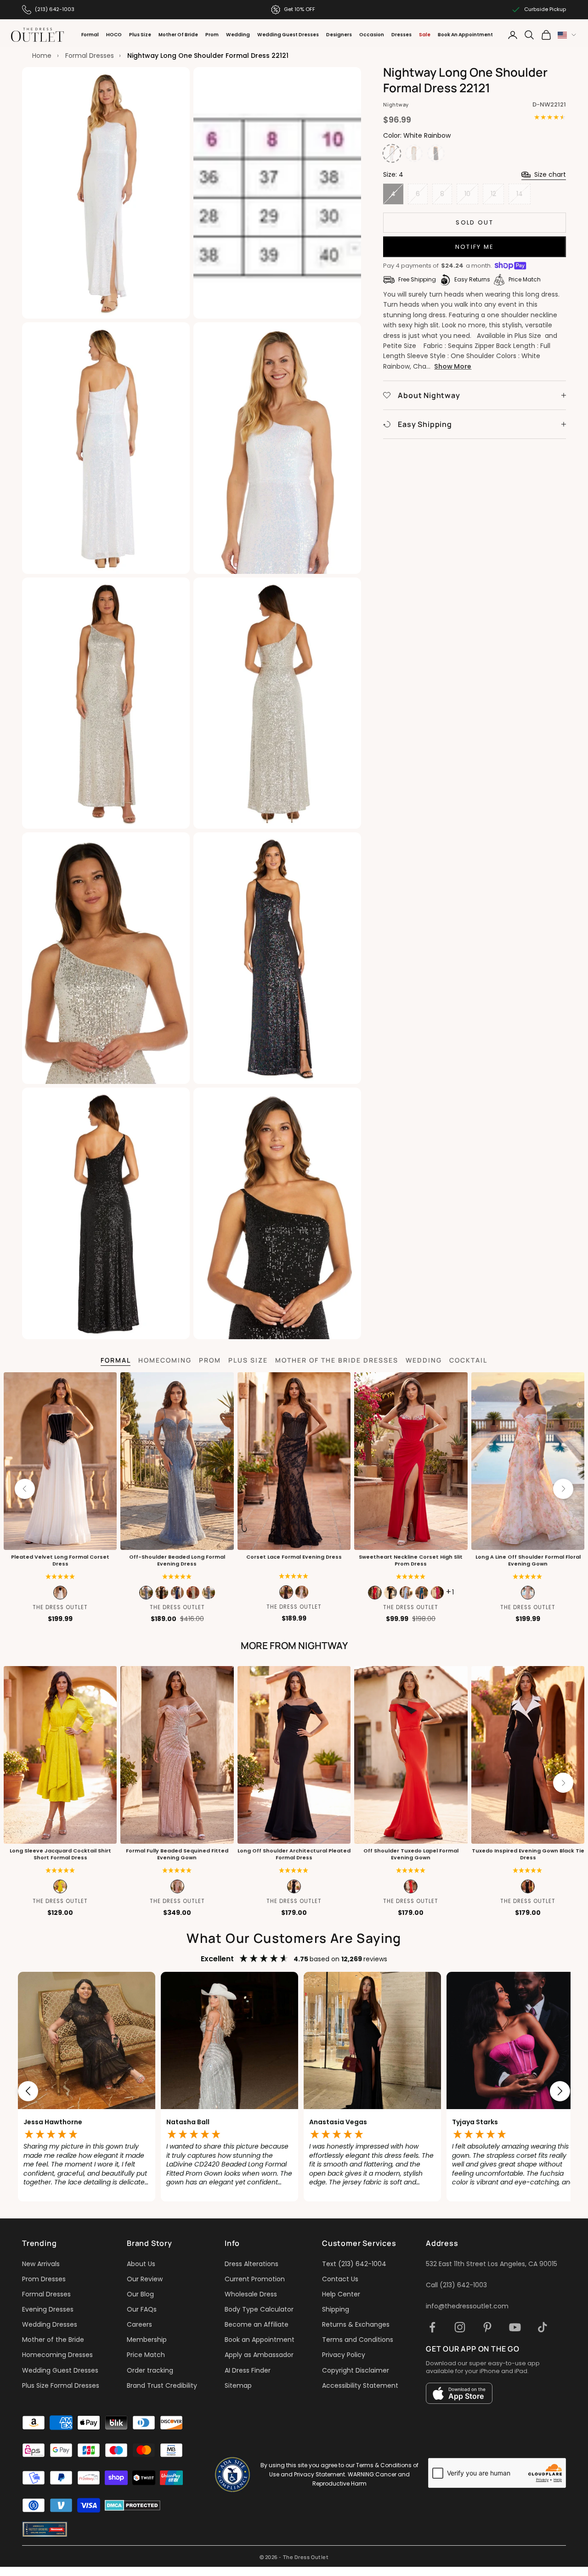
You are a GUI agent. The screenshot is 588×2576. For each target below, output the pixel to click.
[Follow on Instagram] (460, 2327)
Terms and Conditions (358, 2340)
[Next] (563, 1489)
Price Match (146, 2355)
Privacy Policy (344, 2355)
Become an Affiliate (257, 2324)
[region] (294, 2091)
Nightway (396, 104)
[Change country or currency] (567, 35)
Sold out (475, 222)
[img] (294, 1576)
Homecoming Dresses (57, 2355)
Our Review (145, 2279)
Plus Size (140, 35)
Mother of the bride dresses (337, 1360)
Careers (139, 2324)
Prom (212, 35)
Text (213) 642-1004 (354, 2264)
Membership (147, 2340)
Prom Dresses (44, 2279)
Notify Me (475, 247)
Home (42, 56)
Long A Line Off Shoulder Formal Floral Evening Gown (528, 1560)
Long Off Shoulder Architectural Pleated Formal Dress (294, 1854)
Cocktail (468, 1360)
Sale (425, 35)
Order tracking (150, 2370)
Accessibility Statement (360, 2385)
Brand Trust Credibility (162, 2385)
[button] (60, 1577)
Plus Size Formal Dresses (61, 2385)
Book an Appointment (260, 2340)
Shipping (336, 2309)
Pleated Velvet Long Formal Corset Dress (60, 1560)
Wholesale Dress (251, 2294)
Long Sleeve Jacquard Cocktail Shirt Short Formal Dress (60, 1854)
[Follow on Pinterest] (487, 2327)
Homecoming (165, 1360)
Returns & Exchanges (356, 2324)
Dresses (401, 35)
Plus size (248, 1360)
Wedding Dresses (50, 2324)
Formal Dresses (90, 56)
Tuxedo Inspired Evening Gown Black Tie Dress (528, 1854)
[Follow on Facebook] (432, 2327)
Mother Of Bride (178, 35)
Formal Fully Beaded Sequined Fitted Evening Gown (177, 1854)
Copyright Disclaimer (356, 2370)
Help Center (341, 2294)
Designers (339, 35)
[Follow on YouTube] (515, 2327)
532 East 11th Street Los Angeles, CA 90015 (492, 2264)
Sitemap (238, 2385)
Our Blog (140, 2294)
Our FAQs (142, 2309)
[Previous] (25, 1489)
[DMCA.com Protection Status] (133, 2505)
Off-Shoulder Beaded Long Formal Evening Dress (177, 1560)
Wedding (238, 35)
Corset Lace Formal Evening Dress (294, 1557)
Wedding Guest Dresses (288, 35)
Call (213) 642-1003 (456, 2285)
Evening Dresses (48, 2309)
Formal (90, 35)
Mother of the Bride (53, 2340)
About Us (141, 2264)
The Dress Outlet (60, 1607)
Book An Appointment (465, 35)
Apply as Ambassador (259, 2355)
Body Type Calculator (259, 2309)
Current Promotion (255, 2279)
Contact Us (340, 2279)
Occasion (372, 35)
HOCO (114, 35)
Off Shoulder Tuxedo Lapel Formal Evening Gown (411, 1854)
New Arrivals (41, 2264)
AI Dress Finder (248, 2370)
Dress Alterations (252, 2264)
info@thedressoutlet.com (467, 2306)
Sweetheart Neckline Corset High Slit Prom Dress (411, 1560)
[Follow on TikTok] (543, 2327)
